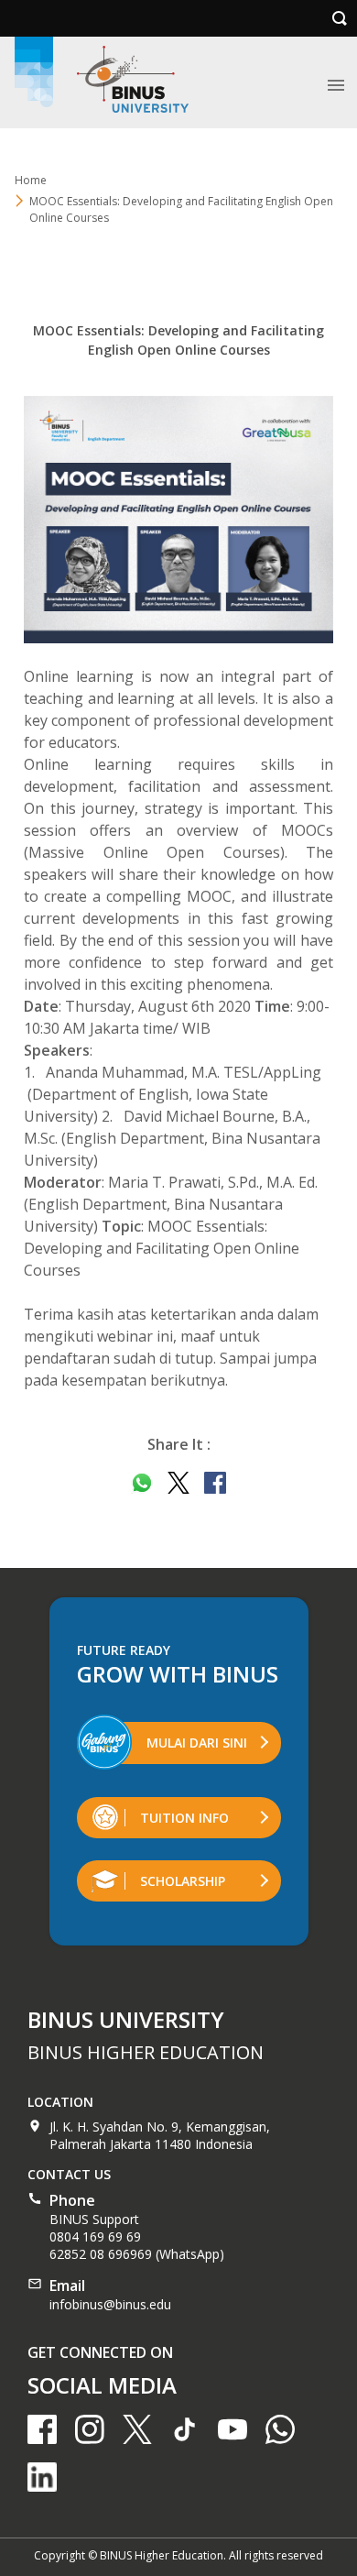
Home (31, 180)
